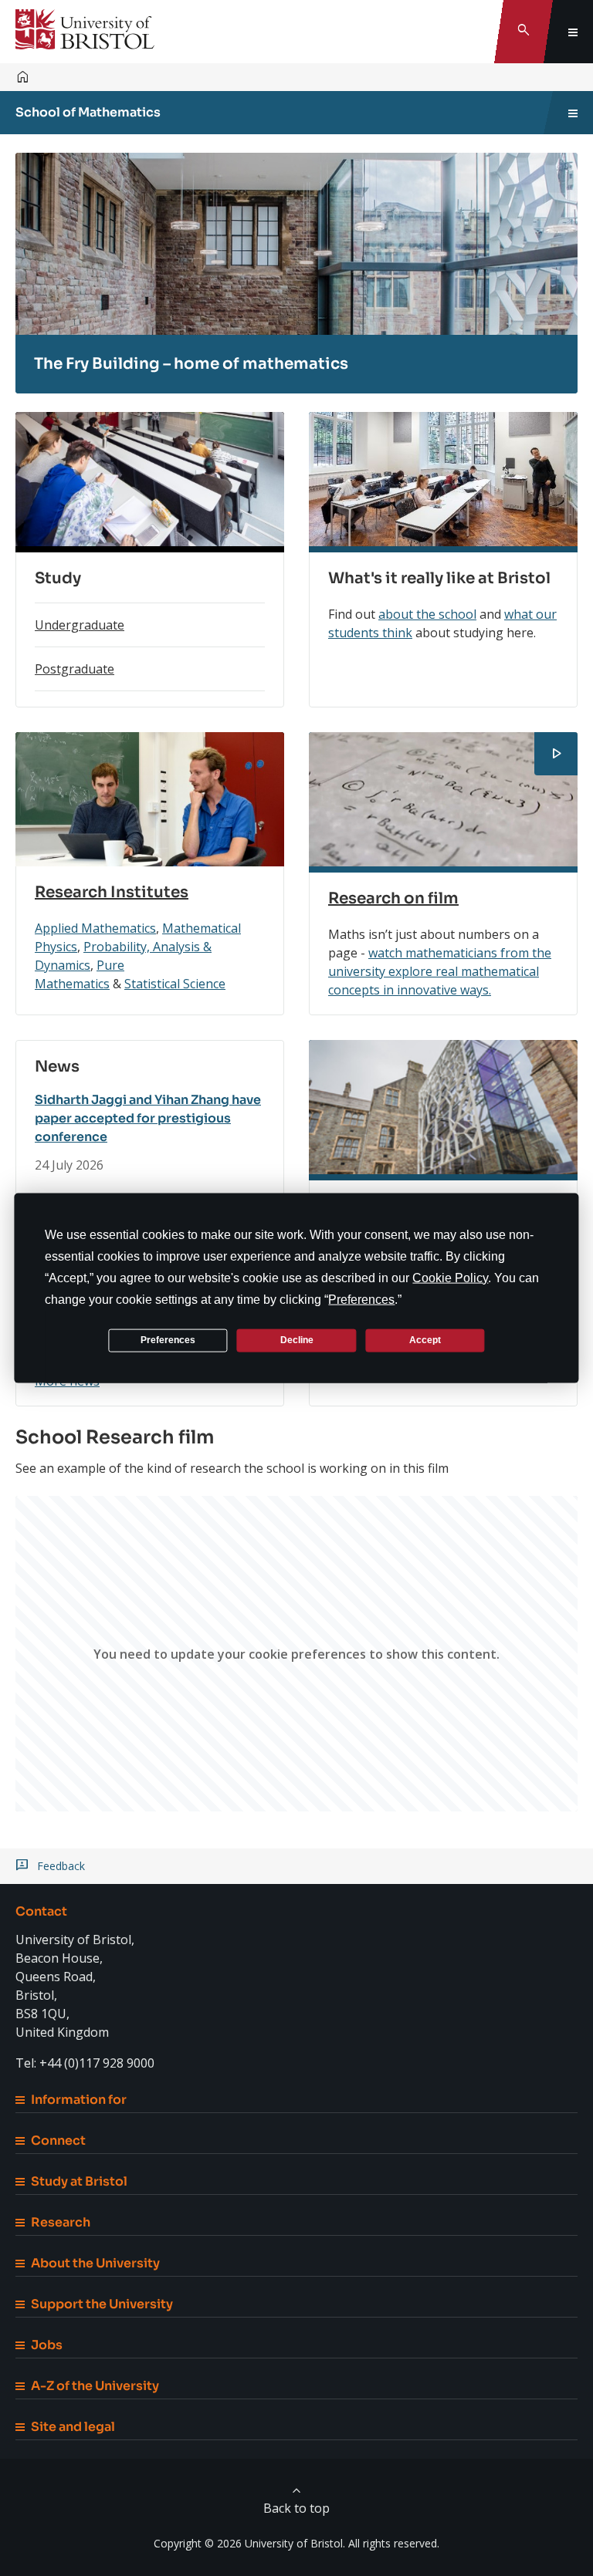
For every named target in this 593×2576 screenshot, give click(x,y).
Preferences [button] (361, 1299)
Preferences (168, 1340)
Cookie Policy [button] (450, 1277)
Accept (425, 1340)
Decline (297, 1340)
